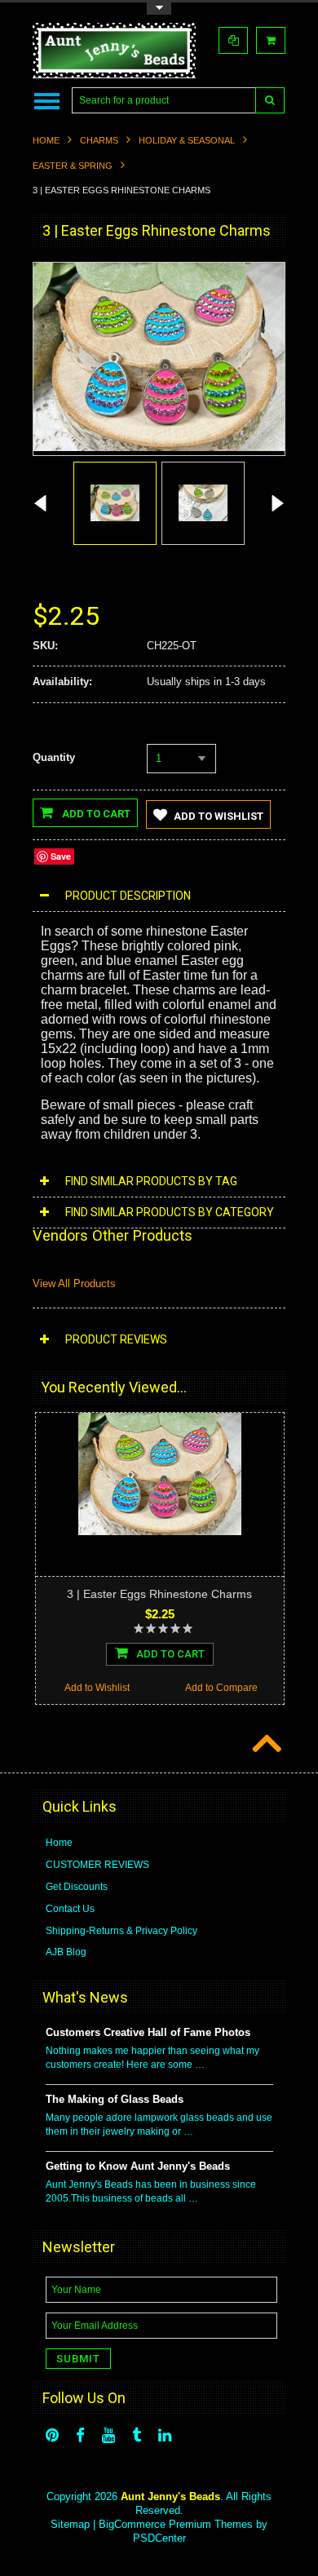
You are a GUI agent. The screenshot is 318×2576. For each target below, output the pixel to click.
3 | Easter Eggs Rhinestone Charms (159, 1594)
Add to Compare (221, 1688)
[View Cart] (271, 40)
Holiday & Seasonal (187, 140)
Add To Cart (170, 1654)
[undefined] (159, 447)
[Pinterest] (52, 2435)
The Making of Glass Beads (115, 2099)
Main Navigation (47, 101)
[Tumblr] (137, 2435)
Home (46, 140)
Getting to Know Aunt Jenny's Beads (138, 2166)
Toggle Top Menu (159, 9)
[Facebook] (80, 2435)
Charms (99, 140)
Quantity (54, 757)
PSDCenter (159, 2538)
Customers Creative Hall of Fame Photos (148, 2032)
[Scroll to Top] (265, 1745)
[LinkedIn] (165, 2435)
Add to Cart (95, 814)
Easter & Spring (73, 166)
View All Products (74, 1284)
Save (61, 856)
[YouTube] (108, 2435)
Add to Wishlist (219, 816)
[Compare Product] (233, 40)
